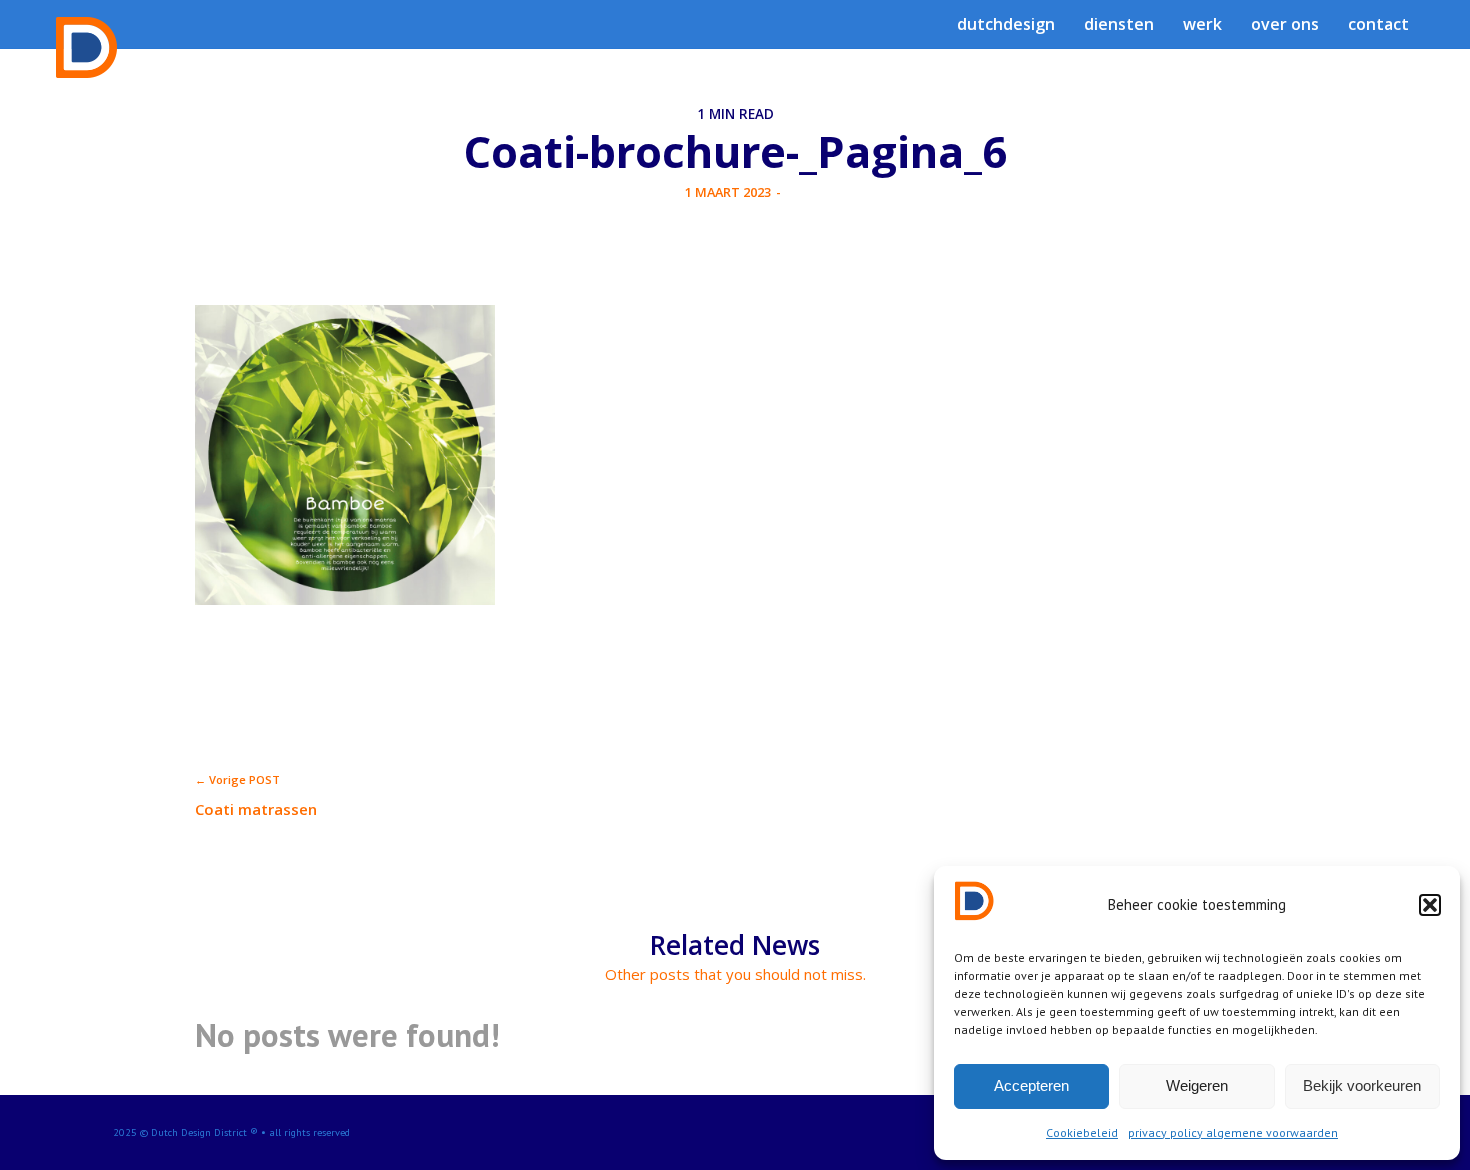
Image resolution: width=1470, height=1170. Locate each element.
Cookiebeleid (1082, 1132)
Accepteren (1031, 1085)
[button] (1430, 905)
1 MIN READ (735, 114)
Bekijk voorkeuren (1362, 1085)
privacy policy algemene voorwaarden (1233, 1132)
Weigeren (1197, 1085)
